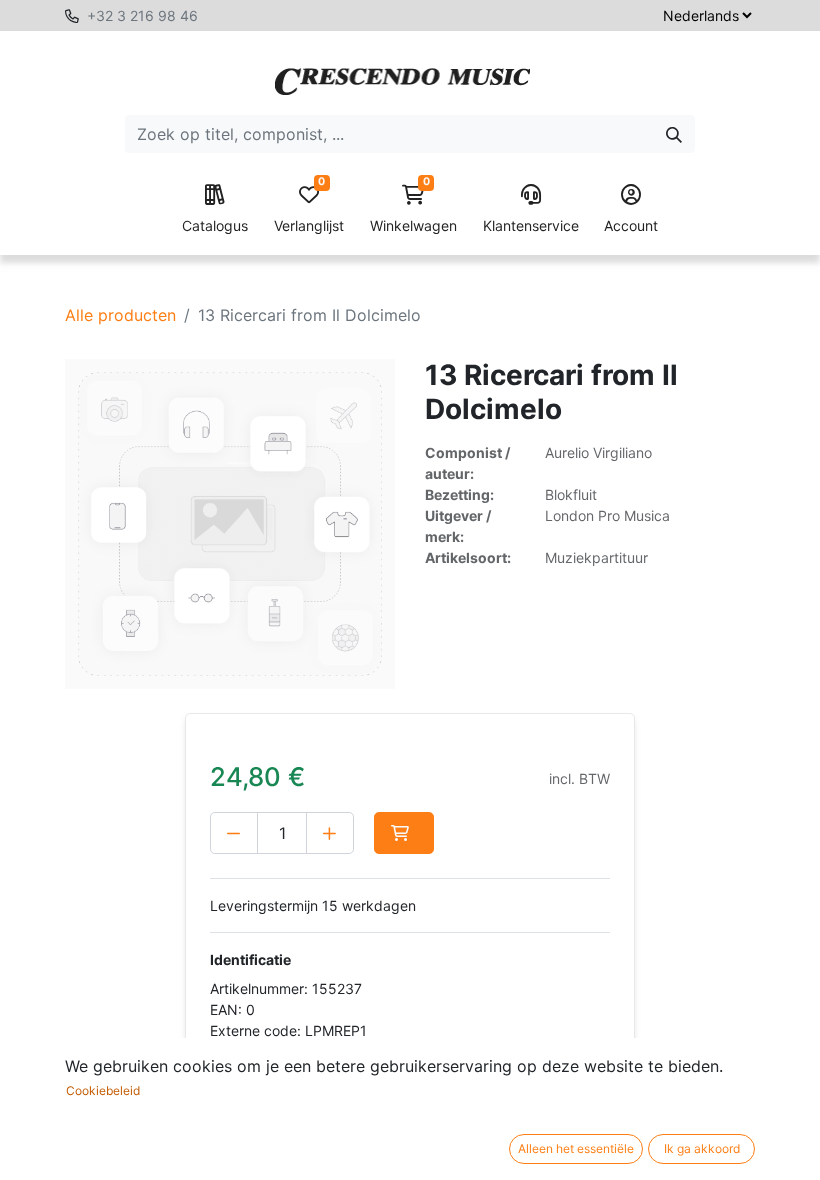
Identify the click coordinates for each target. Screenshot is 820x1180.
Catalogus (215, 225)
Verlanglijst (309, 209)
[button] (404, 833)
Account (631, 225)
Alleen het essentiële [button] (576, 1148)
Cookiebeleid (103, 1090)
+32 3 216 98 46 (142, 15)
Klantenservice (531, 225)
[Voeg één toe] (330, 833)
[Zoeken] (674, 134)
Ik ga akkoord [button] (702, 1148)
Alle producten (120, 315)
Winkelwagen (413, 209)
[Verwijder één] (234, 833)
